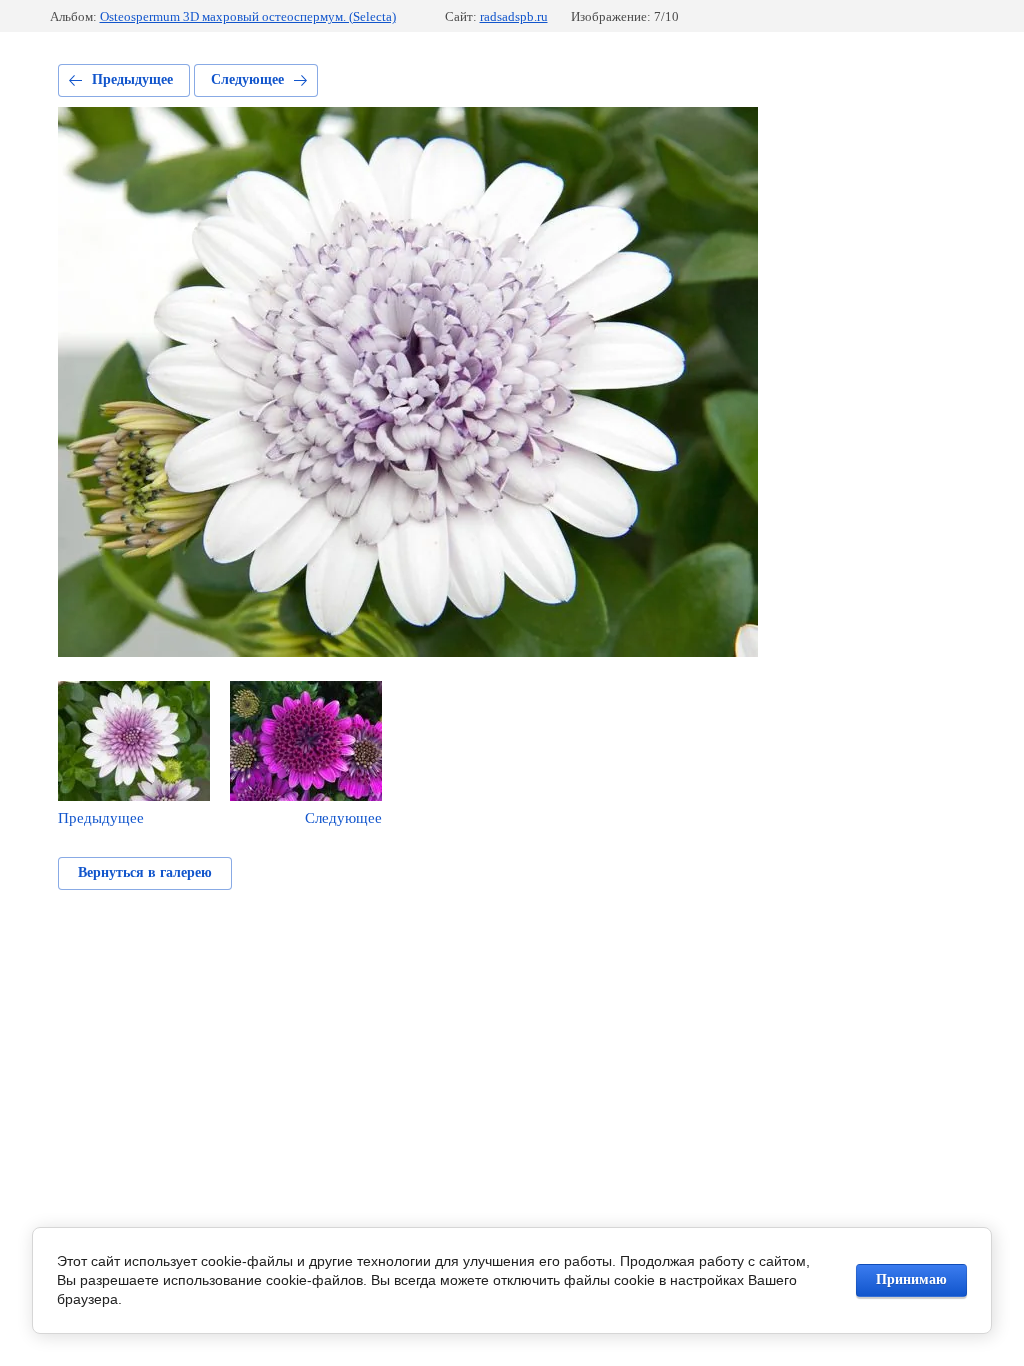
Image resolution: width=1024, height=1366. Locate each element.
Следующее (247, 79)
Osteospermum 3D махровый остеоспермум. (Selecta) (248, 16)
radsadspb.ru (514, 16)
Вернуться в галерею (145, 872)
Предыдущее (132, 79)
